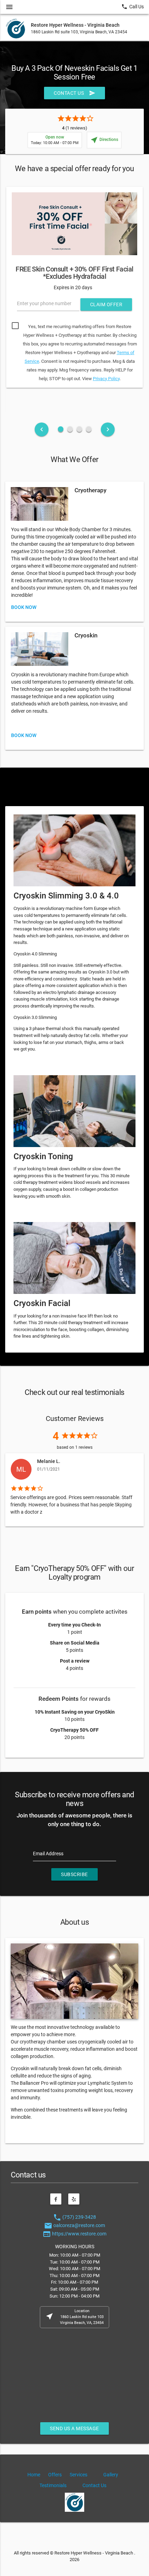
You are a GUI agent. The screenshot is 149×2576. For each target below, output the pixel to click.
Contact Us (94, 2485)
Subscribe (74, 1874)
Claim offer (106, 304)
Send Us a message (74, 2428)
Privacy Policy (106, 379)
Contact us (74, 93)
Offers (55, 2475)
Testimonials (53, 2485)
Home (34, 2475)
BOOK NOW (24, 607)
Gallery (111, 2475)
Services (78, 2475)
